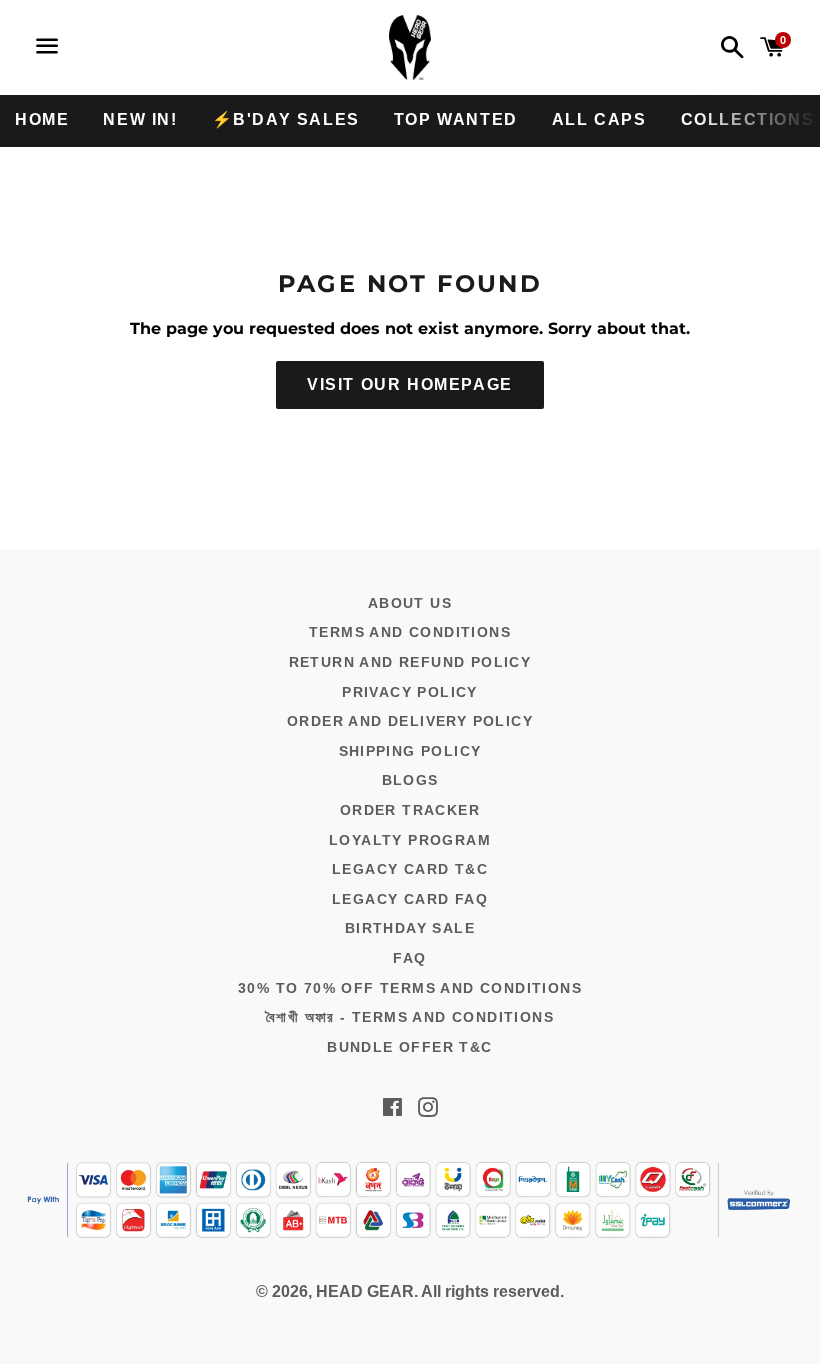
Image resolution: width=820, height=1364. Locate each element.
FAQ (409, 958)
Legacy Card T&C (410, 869)
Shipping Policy (410, 751)
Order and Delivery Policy (410, 721)
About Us (410, 603)
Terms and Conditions (410, 632)
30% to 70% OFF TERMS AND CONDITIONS (410, 988)
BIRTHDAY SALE (410, 928)
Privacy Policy (410, 692)
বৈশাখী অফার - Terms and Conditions (410, 1017)
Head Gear (365, 1291)
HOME (42, 119)
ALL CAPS (599, 119)
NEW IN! (140, 119)
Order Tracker (410, 810)
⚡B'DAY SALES (286, 119)
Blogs (410, 780)
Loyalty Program (410, 840)
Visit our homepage (410, 384)
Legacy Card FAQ (410, 899)
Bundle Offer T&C (409, 1047)
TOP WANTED (456, 119)
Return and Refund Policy (410, 662)
